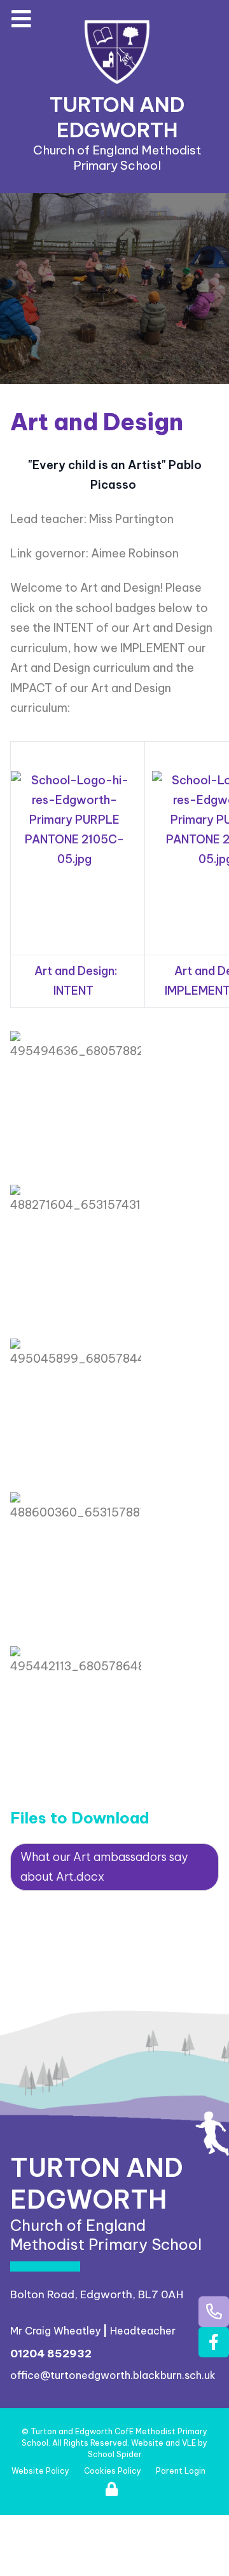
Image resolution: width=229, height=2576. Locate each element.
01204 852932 (51, 2354)
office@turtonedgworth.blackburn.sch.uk (113, 2375)
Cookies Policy (113, 2471)
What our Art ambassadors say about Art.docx (104, 1867)
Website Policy (40, 2471)
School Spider (115, 2454)
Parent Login (181, 2471)
